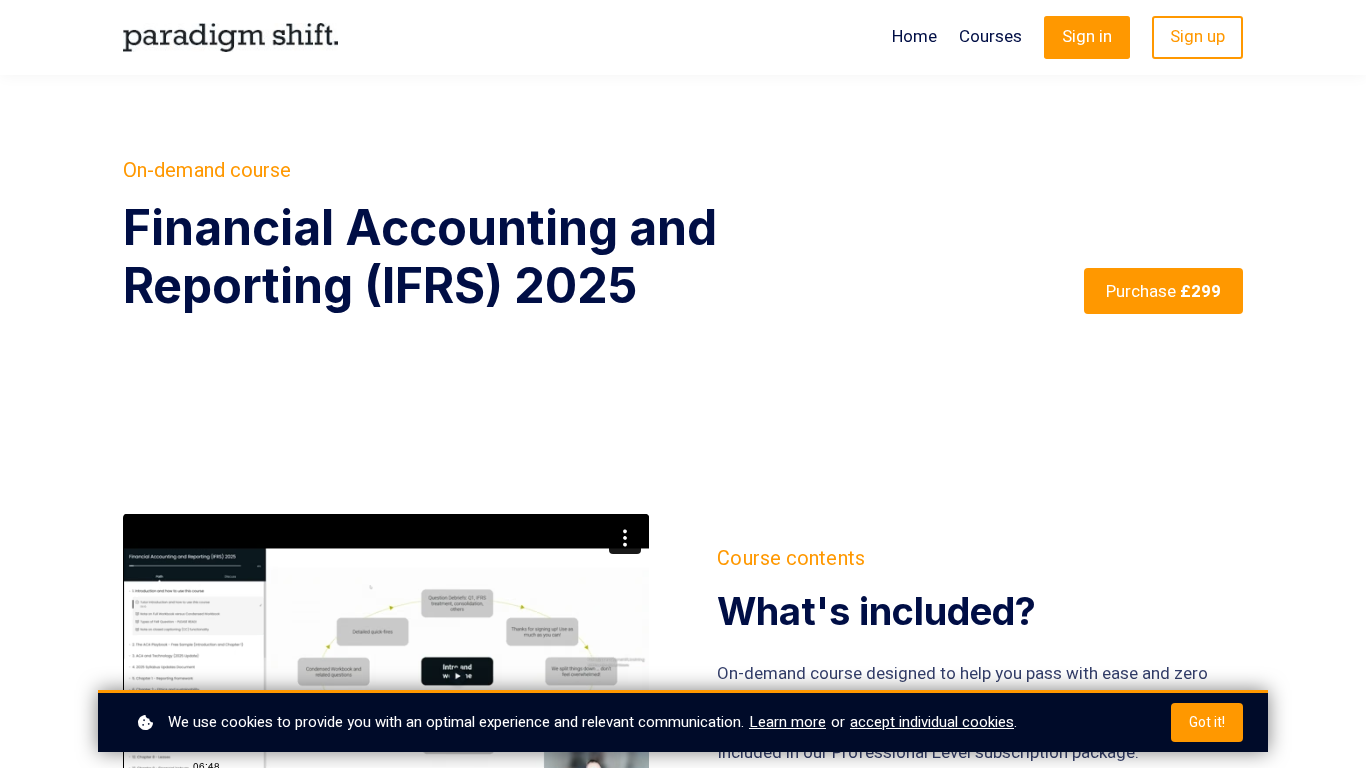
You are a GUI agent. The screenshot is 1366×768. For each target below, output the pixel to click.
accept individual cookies (932, 722)
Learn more (787, 722)
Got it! (1207, 722)
